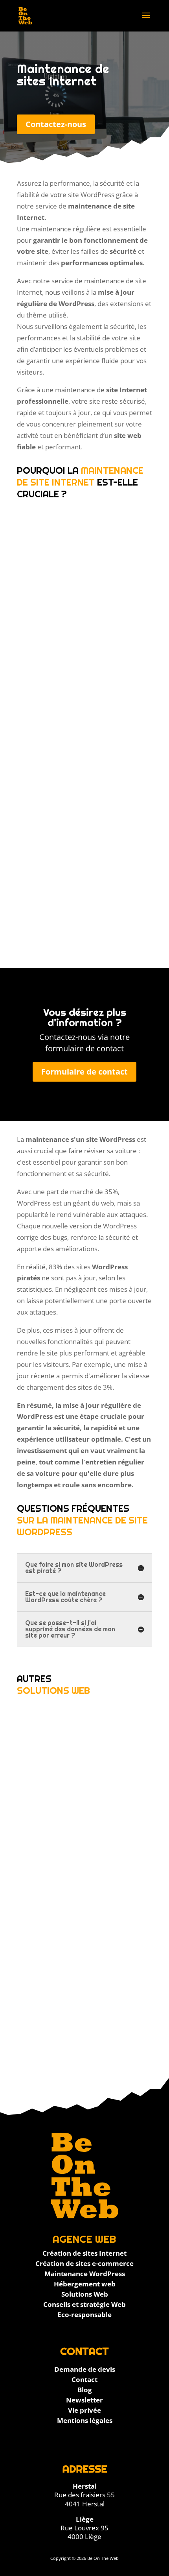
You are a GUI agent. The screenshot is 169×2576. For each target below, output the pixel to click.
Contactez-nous (56, 124)
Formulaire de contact (84, 1072)
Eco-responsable (84, 2315)
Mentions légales (85, 2420)
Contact (84, 2379)
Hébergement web (85, 2284)
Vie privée (84, 2410)
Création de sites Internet (84, 2253)
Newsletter (84, 2400)
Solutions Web (85, 2294)
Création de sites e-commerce (84, 2263)
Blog (85, 2390)
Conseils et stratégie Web (84, 2304)
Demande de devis (85, 2369)
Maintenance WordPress (85, 2274)
